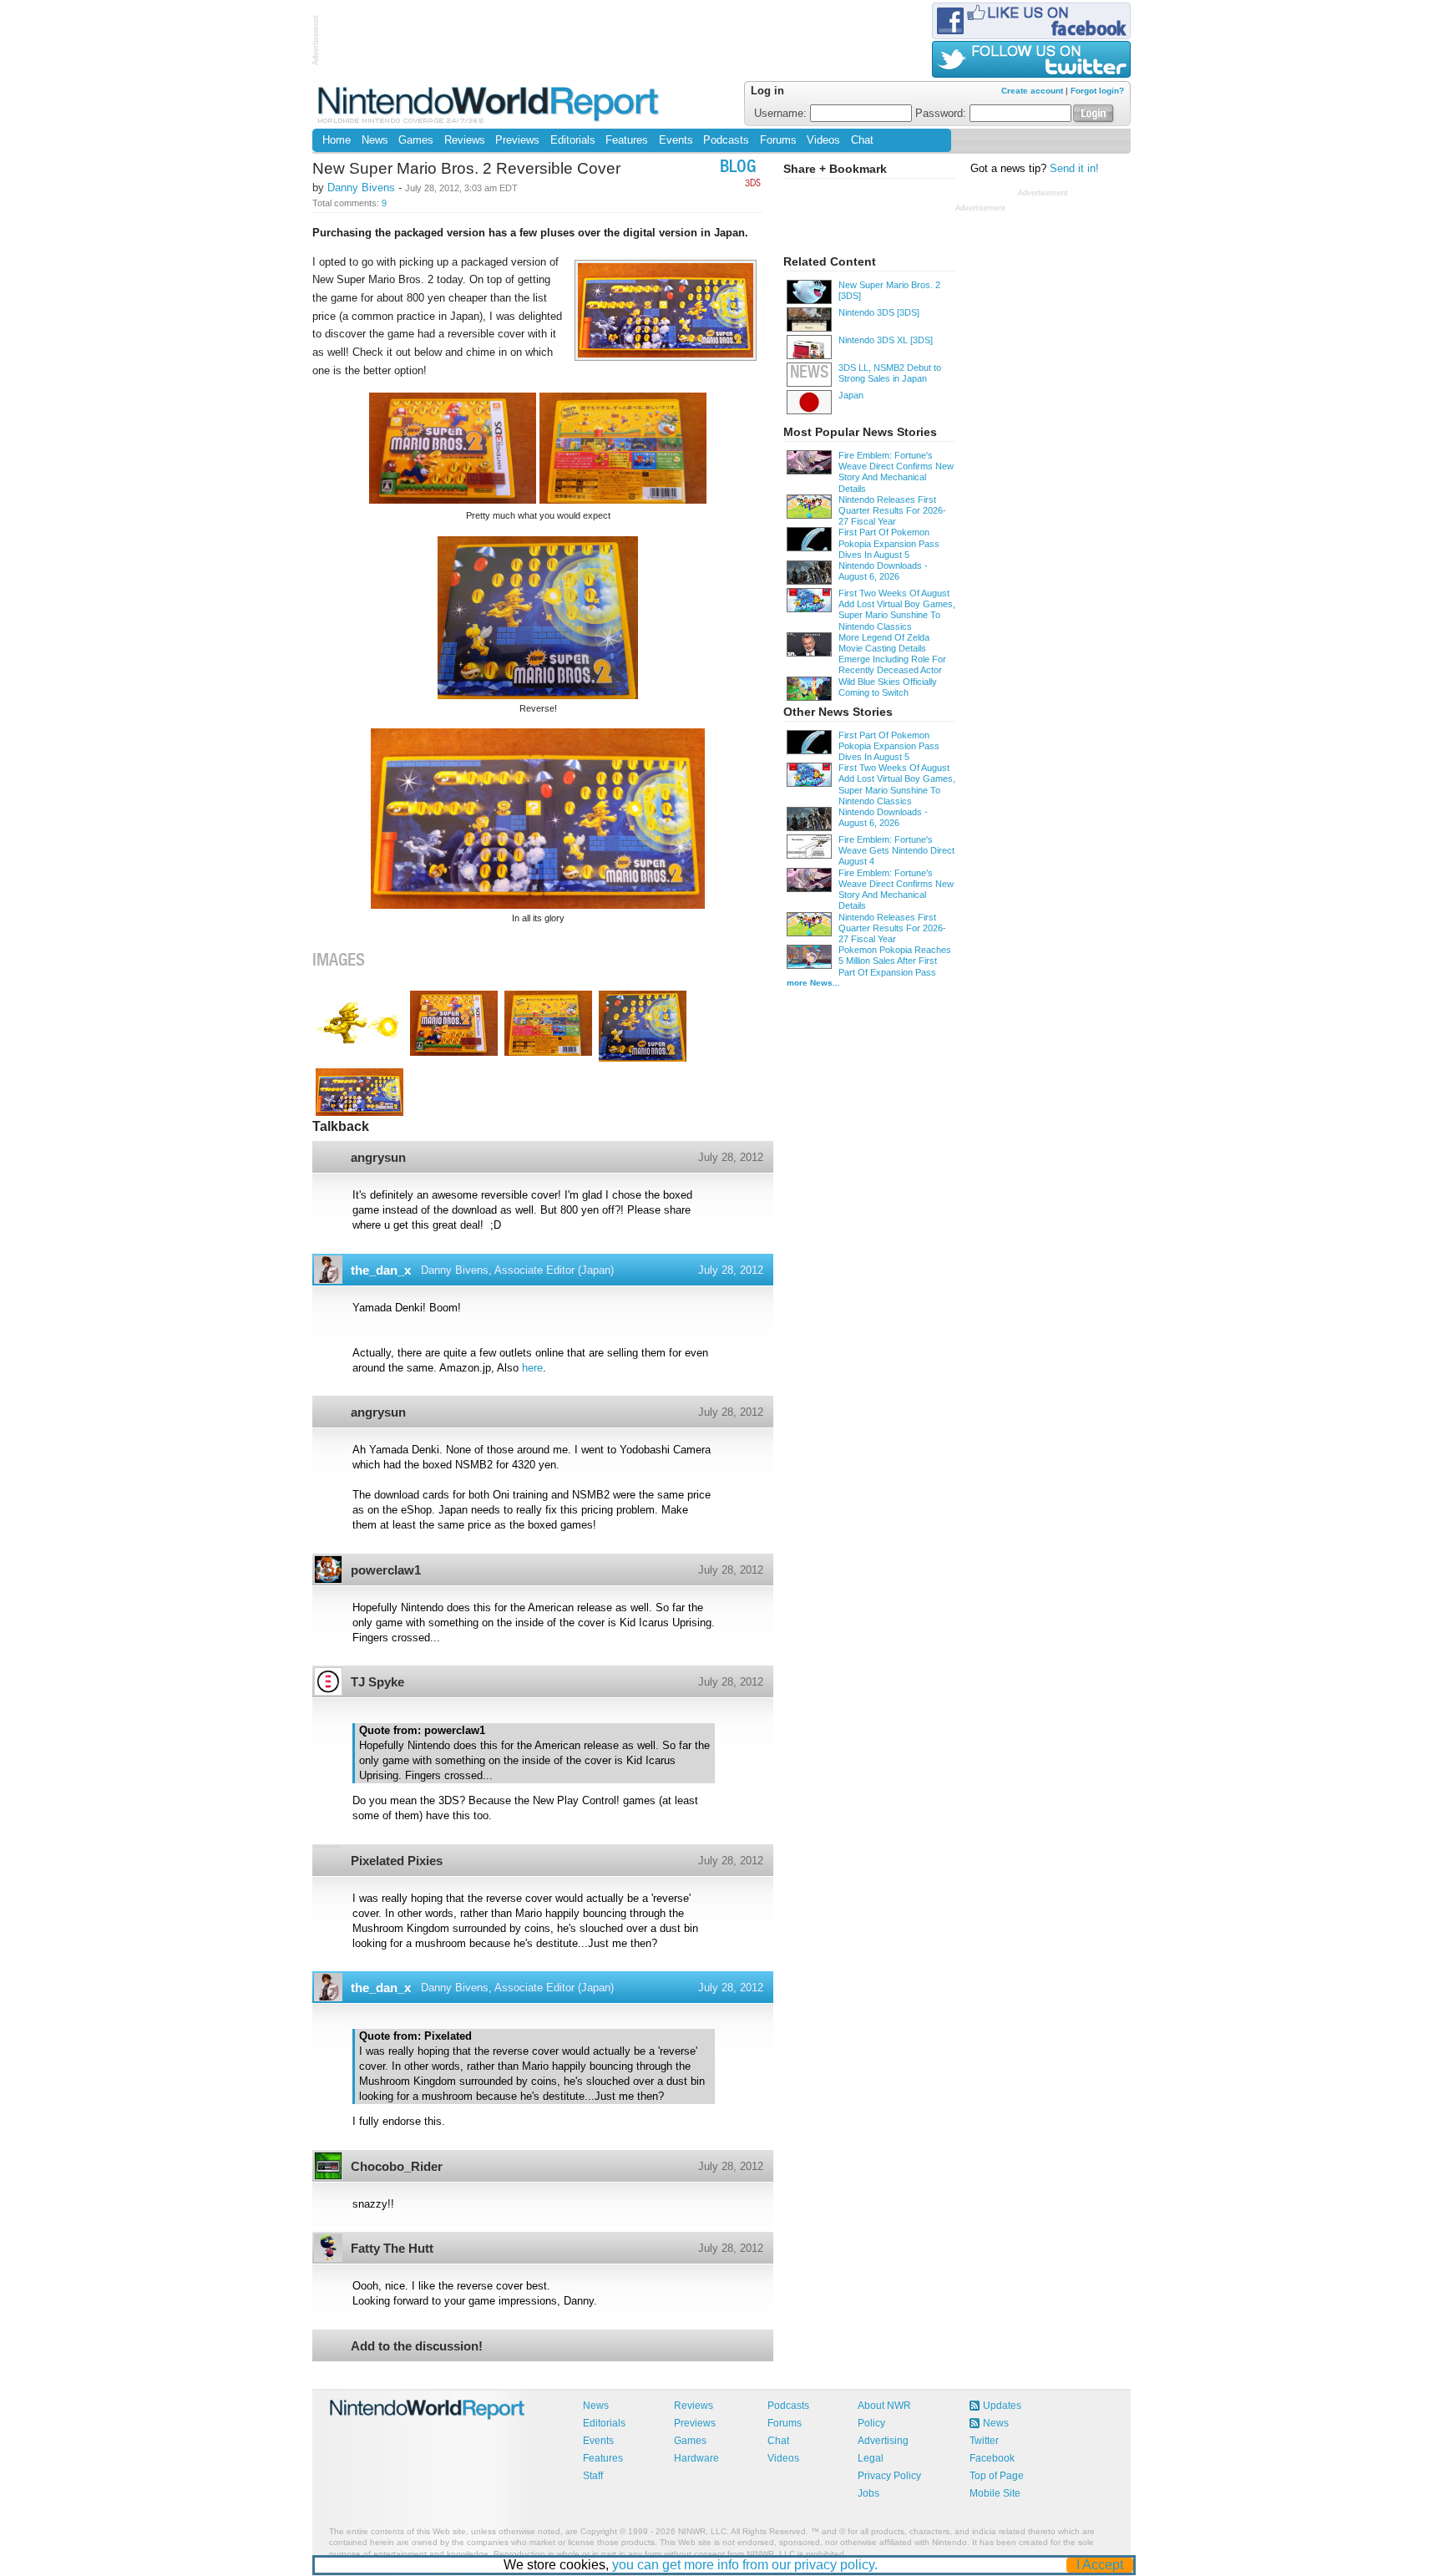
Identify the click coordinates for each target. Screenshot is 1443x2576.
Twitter (984, 2441)
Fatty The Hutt (392, 2248)
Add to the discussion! (417, 2346)
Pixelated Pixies (397, 1861)
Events (676, 140)
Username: (782, 114)
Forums (778, 140)
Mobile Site (995, 2493)
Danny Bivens (361, 188)
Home (337, 140)
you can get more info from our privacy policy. (745, 2565)
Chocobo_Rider (397, 2166)
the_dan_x (381, 1270)
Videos (823, 140)
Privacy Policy (889, 2476)
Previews (517, 140)
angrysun (378, 1157)
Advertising (883, 2441)
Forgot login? (1097, 91)
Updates (1002, 2406)
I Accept (1100, 2565)
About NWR (884, 2406)
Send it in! (1074, 169)
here (532, 1368)
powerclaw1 (386, 1570)
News (375, 140)
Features (627, 140)
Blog (738, 168)
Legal (871, 2458)
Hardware (696, 2458)
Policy (871, 2423)
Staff (593, 2476)
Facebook (992, 2458)
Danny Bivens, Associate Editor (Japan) (517, 1270)
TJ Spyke (377, 1682)
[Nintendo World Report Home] (490, 104)
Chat (862, 140)
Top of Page (997, 2476)
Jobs (868, 2493)
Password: (942, 114)
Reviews (465, 140)
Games (416, 140)
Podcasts (726, 140)
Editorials (573, 140)
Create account (1032, 91)
